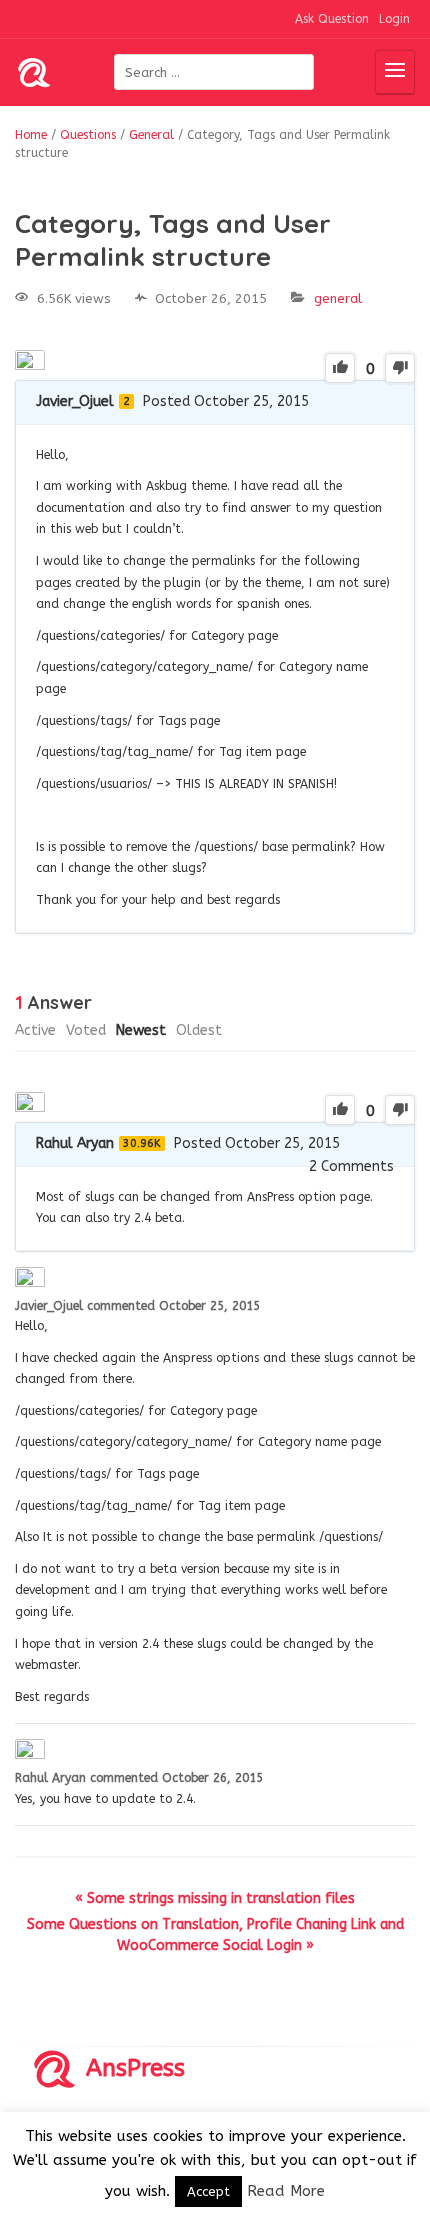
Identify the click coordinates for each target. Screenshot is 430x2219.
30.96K (142, 1143)
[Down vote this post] (400, 368)
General (338, 298)
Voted (86, 1030)
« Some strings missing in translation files (215, 1898)
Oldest (199, 1030)
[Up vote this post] (340, 368)
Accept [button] (208, 2191)
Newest (141, 1030)
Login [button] (394, 19)
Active (35, 1030)
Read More (286, 2191)
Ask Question (332, 19)
